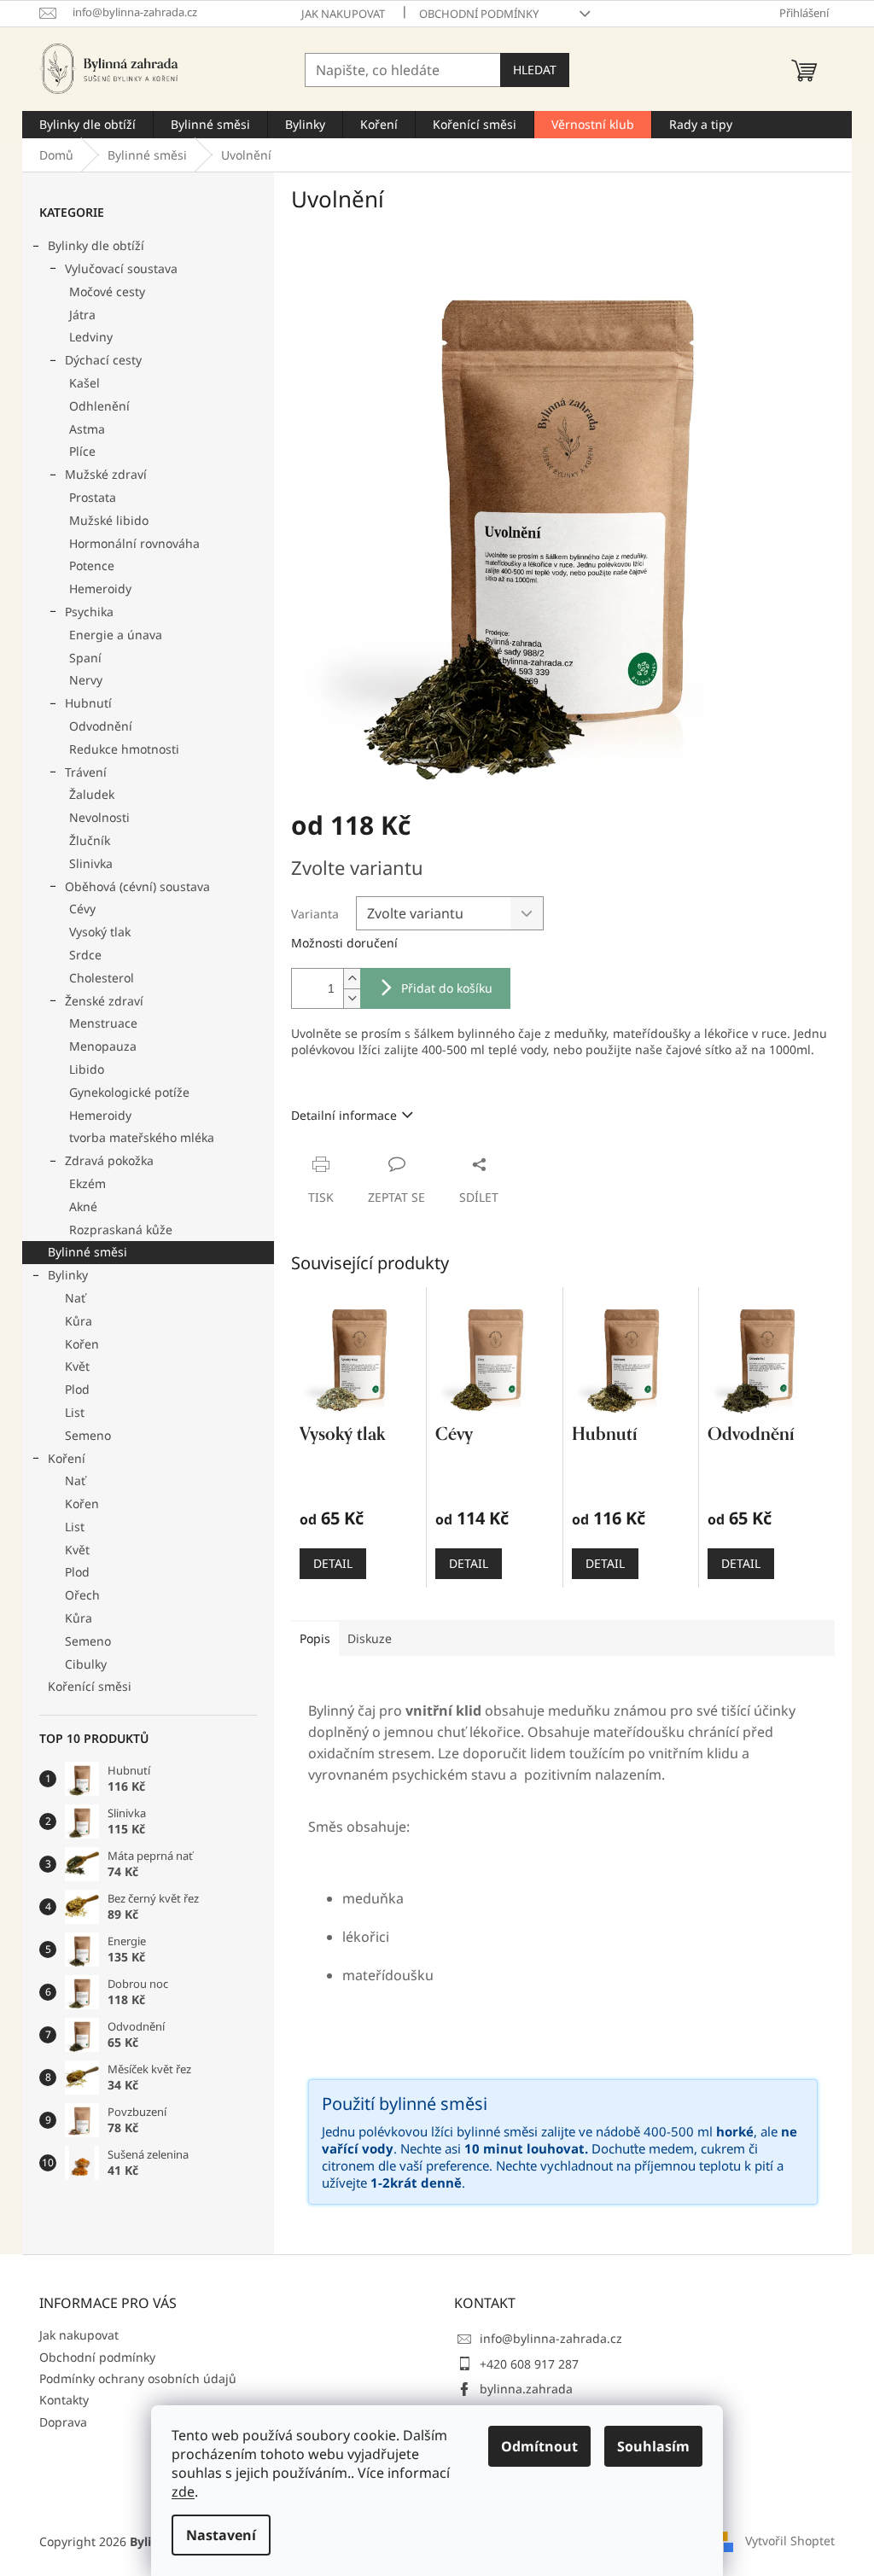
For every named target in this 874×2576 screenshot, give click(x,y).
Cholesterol (102, 978)
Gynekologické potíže (129, 1092)
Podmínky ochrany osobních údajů (138, 2378)
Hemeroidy (100, 589)
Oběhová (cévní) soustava (137, 886)
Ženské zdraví (104, 1001)
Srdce (85, 955)
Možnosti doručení (344, 943)
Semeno (88, 1435)
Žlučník (90, 840)
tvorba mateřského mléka (142, 1137)
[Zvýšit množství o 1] (352, 979)
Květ (77, 1366)
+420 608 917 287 (529, 2364)
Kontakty (64, 2400)
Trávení (86, 772)
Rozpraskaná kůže (121, 1230)
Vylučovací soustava (121, 268)
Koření (67, 1458)
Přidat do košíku (447, 988)
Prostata (93, 497)
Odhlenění (99, 406)
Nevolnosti (99, 817)
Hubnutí (88, 703)
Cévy (82, 909)
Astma (87, 429)
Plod (77, 1389)
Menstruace (103, 1023)
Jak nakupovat (343, 14)
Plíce (82, 451)
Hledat (535, 70)
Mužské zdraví (106, 474)
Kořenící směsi (90, 1686)
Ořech (82, 1595)
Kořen (82, 1344)
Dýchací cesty (103, 360)
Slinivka (91, 863)
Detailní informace (344, 1115)
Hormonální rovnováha (134, 543)
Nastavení (221, 2535)
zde (183, 2491)
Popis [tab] (315, 1638)
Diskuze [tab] (370, 1638)
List (75, 1412)
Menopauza (103, 1046)
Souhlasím (653, 2446)
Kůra (79, 1321)
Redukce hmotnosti (124, 749)
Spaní (85, 658)
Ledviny (91, 337)
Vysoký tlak (100, 932)
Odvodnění (101, 726)
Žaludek (92, 794)
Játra (82, 315)
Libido (87, 1069)
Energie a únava (116, 635)
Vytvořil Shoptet (790, 2540)
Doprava (63, 2422)
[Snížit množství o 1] (352, 998)
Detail (333, 1563)
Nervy (86, 680)
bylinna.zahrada (526, 2389)
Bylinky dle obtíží (96, 245)
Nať (75, 1298)
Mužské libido (109, 520)
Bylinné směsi (87, 1252)
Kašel (84, 383)
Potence (92, 565)
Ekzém (87, 1183)
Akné (83, 1206)
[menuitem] (87, 125)
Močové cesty (107, 291)
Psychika (89, 612)
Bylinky (68, 1275)
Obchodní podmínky (479, 14)
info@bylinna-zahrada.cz (551, 2338)
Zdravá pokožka (109, 1160)
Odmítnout (539, 2446)
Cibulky (86, 1664)
